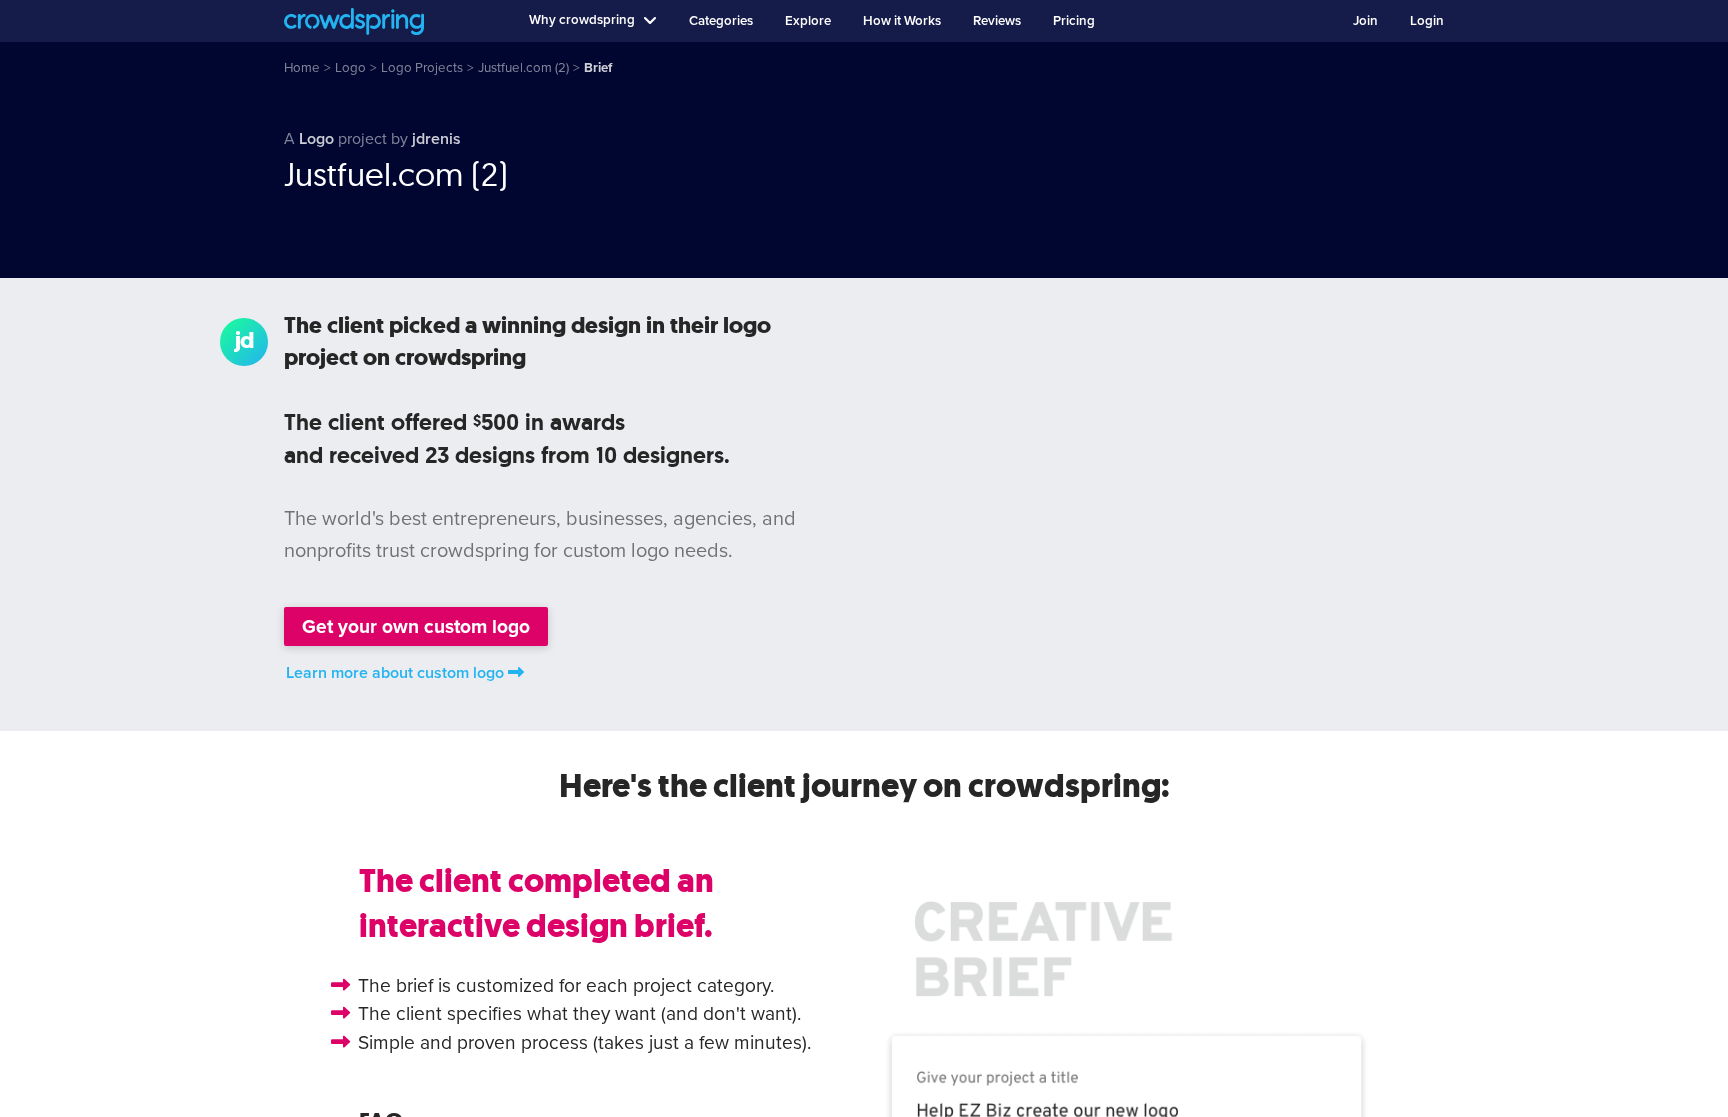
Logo (316, 139)
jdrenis (436, 139)
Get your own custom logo (416, 626)
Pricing (1074, 21)
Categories (721, 21)
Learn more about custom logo (395, 673)
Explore (808, 21)
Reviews (997, 21)
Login (1427, 21)
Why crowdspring (582, 20)
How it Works (902, 21)
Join (1365, 21)
